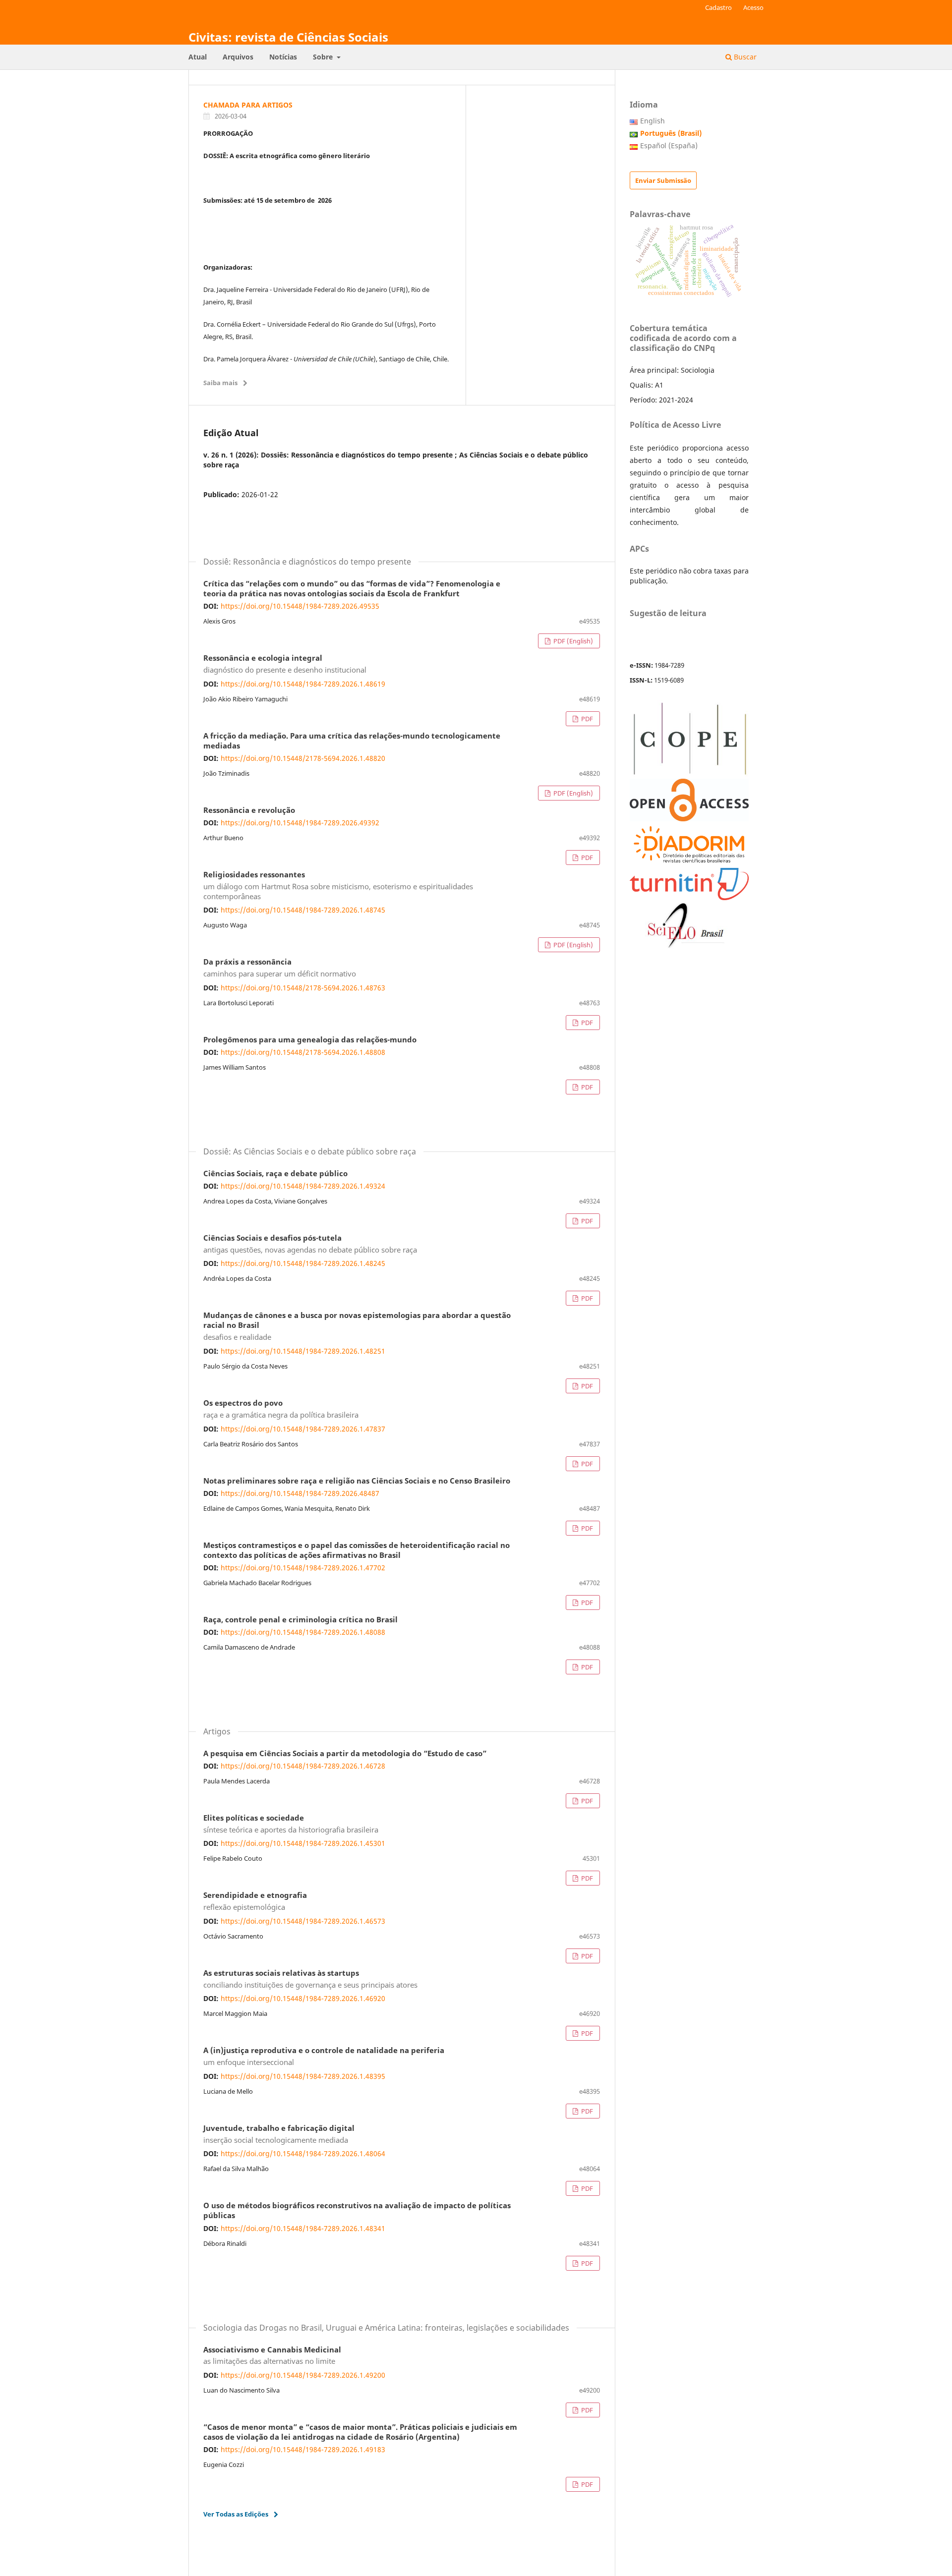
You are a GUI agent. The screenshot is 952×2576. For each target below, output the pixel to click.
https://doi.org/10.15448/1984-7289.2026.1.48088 (303, 1632)
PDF (586, 719)
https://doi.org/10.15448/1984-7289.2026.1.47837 (303, 1429)
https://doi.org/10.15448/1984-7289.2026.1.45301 (303, 1843)
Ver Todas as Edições (236, 2514)
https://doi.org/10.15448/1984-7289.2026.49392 (300, 823)
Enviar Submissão (663, 180)
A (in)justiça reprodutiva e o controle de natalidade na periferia (324, 2057)
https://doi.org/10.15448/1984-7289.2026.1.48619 (303, 684)
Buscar (744, 57)
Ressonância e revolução (249, 810)
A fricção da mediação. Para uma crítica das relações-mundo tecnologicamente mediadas (352, 741)
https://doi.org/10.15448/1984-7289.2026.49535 (300, 606)
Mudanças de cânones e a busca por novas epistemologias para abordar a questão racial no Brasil (357, 1326)
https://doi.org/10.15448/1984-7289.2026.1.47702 (303, 1568)
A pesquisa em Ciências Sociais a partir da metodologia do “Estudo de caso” (345, 1754)
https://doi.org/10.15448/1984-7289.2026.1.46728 (303, 1766)
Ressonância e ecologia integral (285, 664)
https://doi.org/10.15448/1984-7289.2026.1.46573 (303, 1921)
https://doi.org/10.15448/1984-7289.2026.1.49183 (303, 2449)
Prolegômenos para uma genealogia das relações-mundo (310, 1040)
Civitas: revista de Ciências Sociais (288, 37)
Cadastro (718, 7)
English (653, 121)
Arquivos (238, 57)
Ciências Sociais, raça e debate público (275, 1174)
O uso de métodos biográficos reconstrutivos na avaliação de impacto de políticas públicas (357, 2211)
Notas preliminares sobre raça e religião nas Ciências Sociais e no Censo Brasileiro (357, 1481)
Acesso (753, 7)
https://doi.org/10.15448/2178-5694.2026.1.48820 (303, 758)
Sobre (324, 57)
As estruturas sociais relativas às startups (310, 1979)
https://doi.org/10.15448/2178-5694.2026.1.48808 (303, 1052)
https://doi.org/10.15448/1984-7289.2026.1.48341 (303, 2228)
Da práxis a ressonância (280, 968)
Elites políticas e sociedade (291, 1824)
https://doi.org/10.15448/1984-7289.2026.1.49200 (303, 2375)
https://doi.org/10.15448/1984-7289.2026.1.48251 (303, 1351)
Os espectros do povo (281, 1409)
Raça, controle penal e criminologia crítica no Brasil (300, 1620)
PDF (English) (572, 641)
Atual (198, 57)
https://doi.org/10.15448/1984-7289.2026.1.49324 (303, 1186)
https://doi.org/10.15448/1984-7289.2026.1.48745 (303, 910)
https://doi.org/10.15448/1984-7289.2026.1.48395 (303, 2076)
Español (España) (669, 145)
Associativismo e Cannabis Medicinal (272, 2356)
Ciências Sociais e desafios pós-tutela (310, 1244)
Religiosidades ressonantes (338, 886)
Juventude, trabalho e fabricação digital (279, 2134)
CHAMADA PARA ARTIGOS (248, 105)
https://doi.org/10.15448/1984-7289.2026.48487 (300, 1493)
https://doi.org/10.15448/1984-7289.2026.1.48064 (303, 2153)
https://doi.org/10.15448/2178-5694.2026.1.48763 (303, 988)
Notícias (283, 57)
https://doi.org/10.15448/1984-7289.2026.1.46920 (303, 1998)
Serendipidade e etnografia (255, 1901)
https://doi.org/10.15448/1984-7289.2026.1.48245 (303, 1263)
